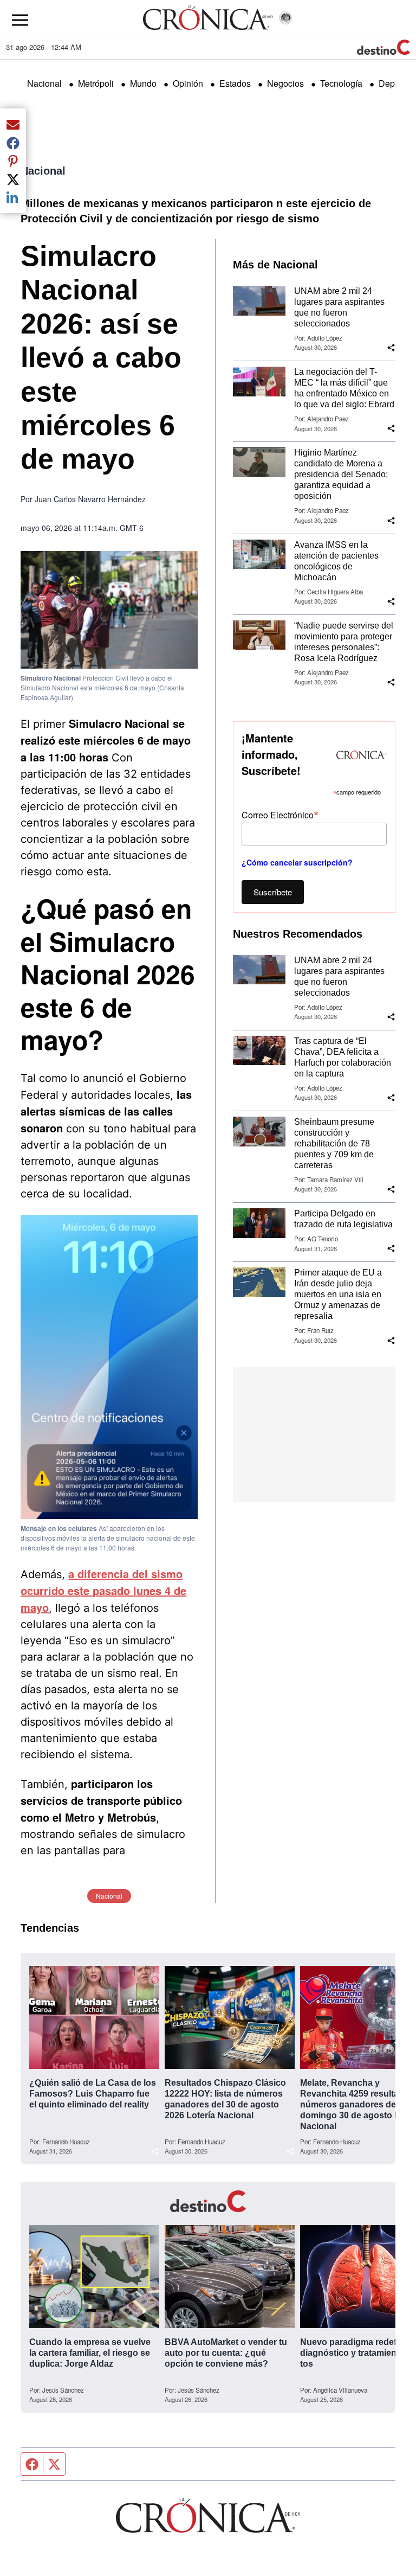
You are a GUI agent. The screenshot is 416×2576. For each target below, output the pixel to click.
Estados (235, 83)
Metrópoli (96, 83)
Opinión (188, 83)
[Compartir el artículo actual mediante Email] (13, 124)
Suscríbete (273, 892)
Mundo (143, 83)
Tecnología (341, 83)
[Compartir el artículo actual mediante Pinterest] (13, 161)
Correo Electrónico (280, 814)
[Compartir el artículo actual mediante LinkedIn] (13, 197)
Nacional (44, 83)
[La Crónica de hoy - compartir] (391, 348)
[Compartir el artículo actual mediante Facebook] (13, 143)
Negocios (285, 83)
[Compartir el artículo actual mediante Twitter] (13, 179)
